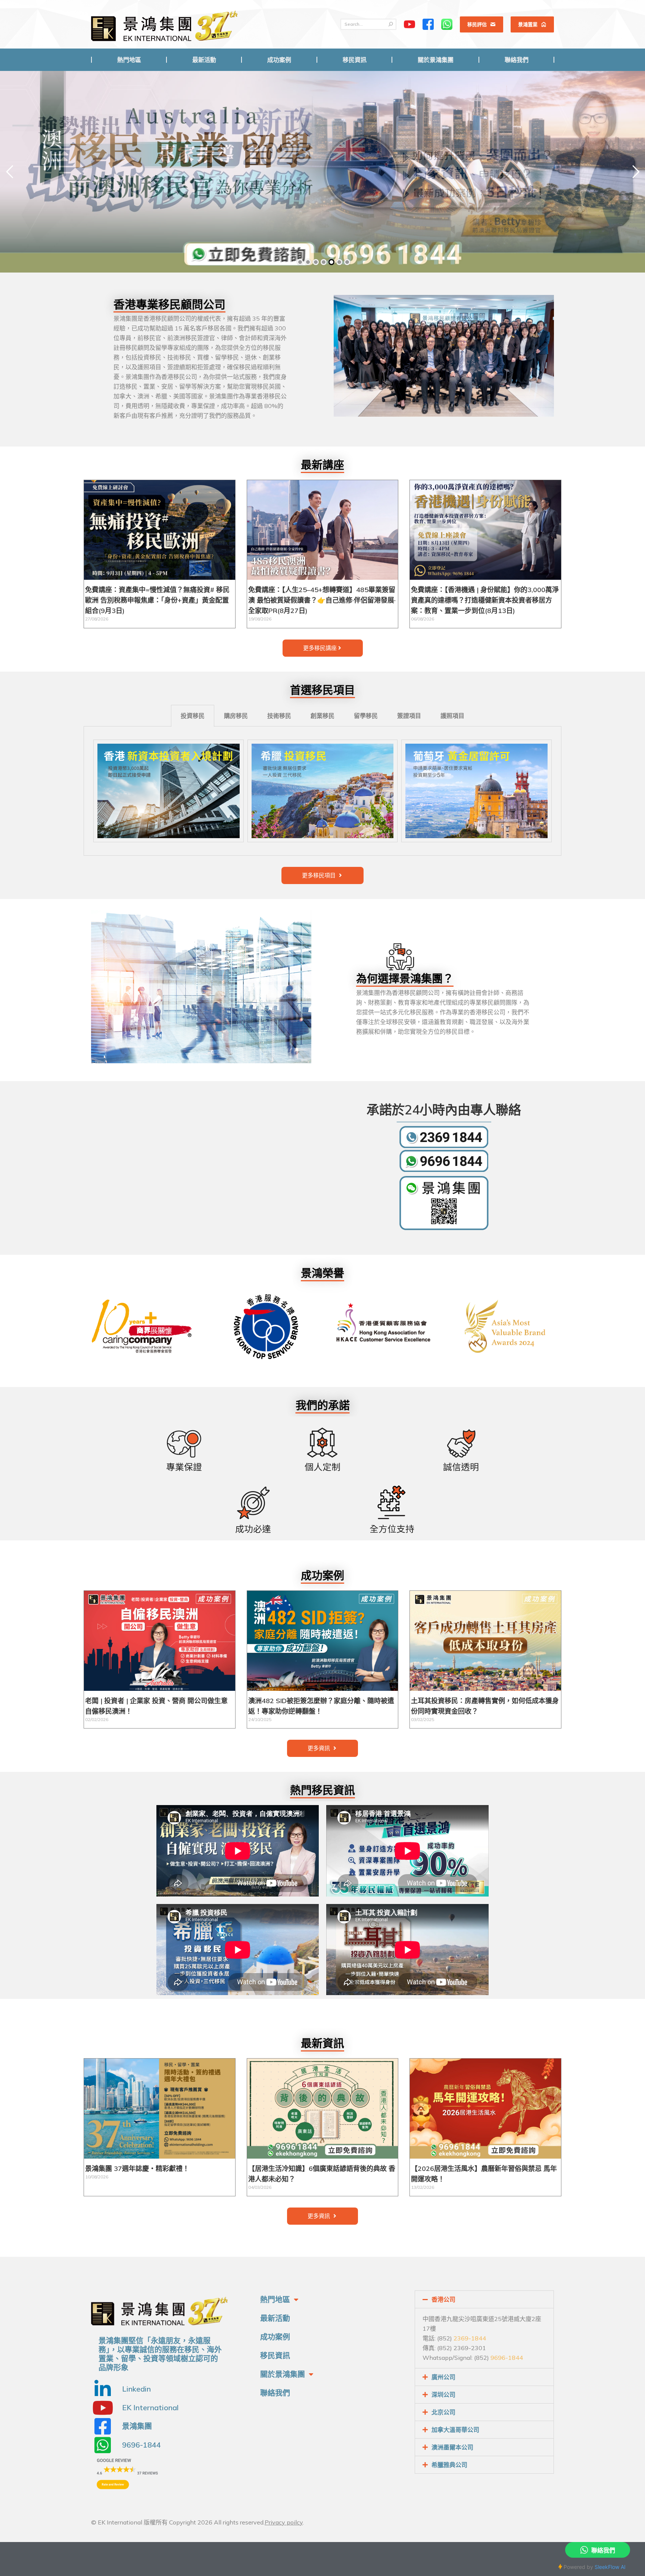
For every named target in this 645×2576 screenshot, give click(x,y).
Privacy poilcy (284, 2522)
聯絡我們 (275, 2393)
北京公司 (443, 2412)
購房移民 (236, 716)
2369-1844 (470, 2338)
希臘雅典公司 (449, 2465)
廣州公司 (443, 2377)
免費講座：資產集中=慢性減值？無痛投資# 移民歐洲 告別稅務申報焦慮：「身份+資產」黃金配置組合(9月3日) (157, 600)
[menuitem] (129, 60)
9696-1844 (507, 2358)
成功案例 (275, 2337)
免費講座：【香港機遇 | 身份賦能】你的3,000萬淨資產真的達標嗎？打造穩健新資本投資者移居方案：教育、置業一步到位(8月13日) (485, 600)
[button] (323, 648)
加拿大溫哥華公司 (455, 2430)
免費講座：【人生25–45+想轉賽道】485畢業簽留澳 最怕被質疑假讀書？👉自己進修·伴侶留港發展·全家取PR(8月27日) (322, 600)
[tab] (193, 716)
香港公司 (443, 2299)
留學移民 (366, 716)
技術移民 (279, 716)
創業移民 (322, 716)
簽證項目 (409, 716)
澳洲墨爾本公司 (452, 2447)
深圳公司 (443, 2395)
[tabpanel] (322, 791)
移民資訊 (275, 2356)
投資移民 (193, 716)
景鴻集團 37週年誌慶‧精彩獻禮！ (137, 2169)
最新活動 (275, 2318)
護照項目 (452, 716)
